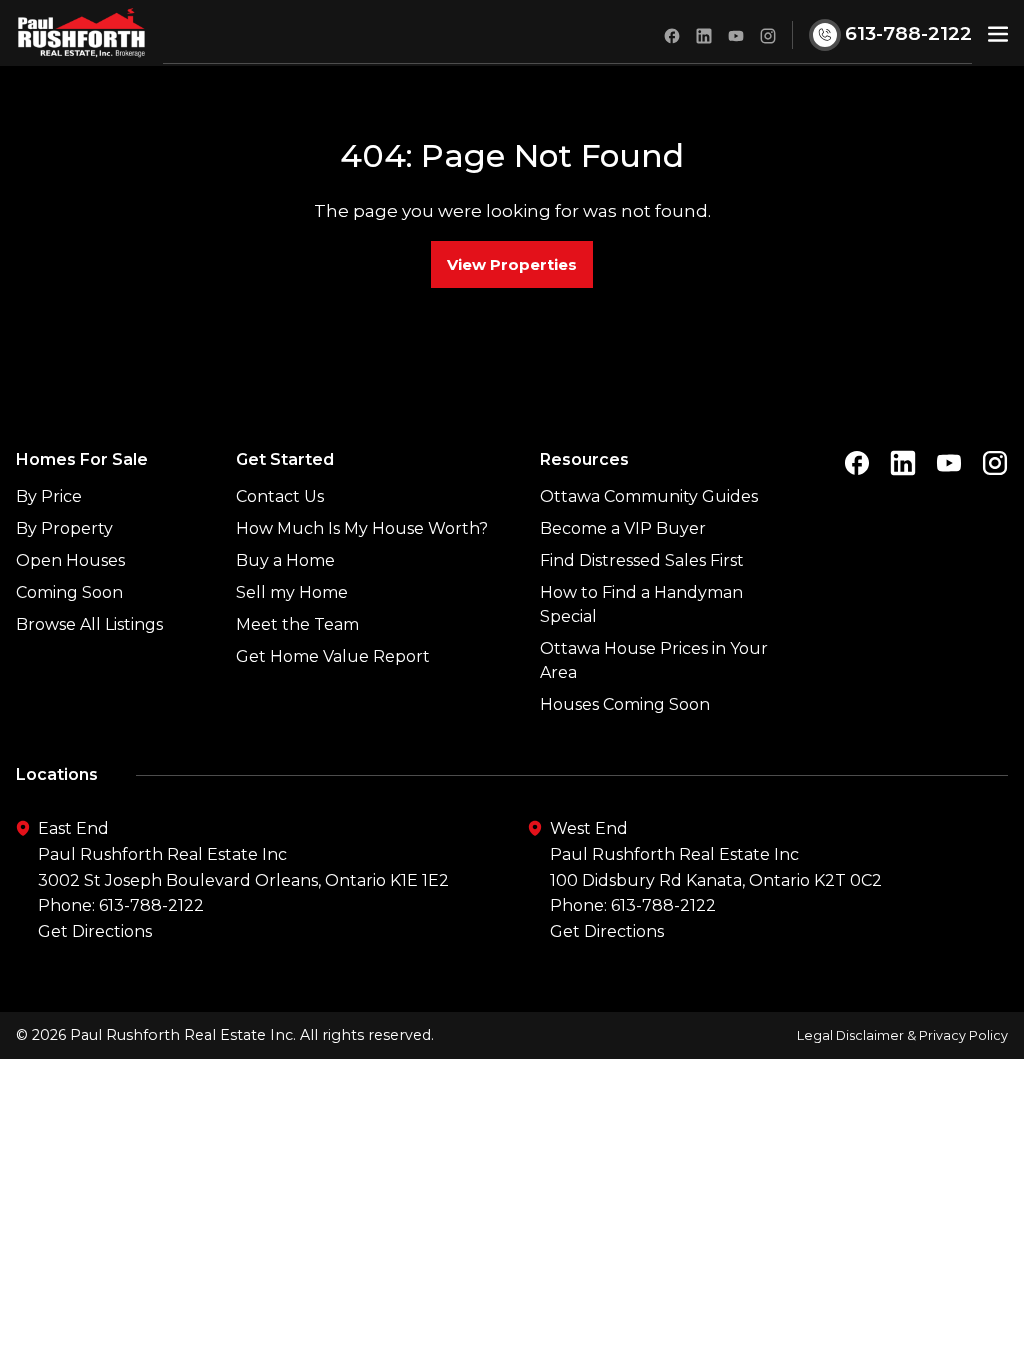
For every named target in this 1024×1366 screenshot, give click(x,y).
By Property (64, 528)
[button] (998, 33)
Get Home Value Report (333, 656)
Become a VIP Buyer (623, 528)
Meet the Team (297, 624)
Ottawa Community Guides (649, 496)
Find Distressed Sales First (642, 560)
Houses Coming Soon (625, 704)
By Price (49, 496)
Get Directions (95, 931)
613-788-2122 (151, 905)
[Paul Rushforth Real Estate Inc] (81, 33)
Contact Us (280, 496)
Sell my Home (292, 592)
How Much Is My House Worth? (362, 528)
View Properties (512, 264)
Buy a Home (285, 560)
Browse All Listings (89, 624)
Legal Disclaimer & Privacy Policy (902, 1035)
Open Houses (70, 560)
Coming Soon (69, 592)
